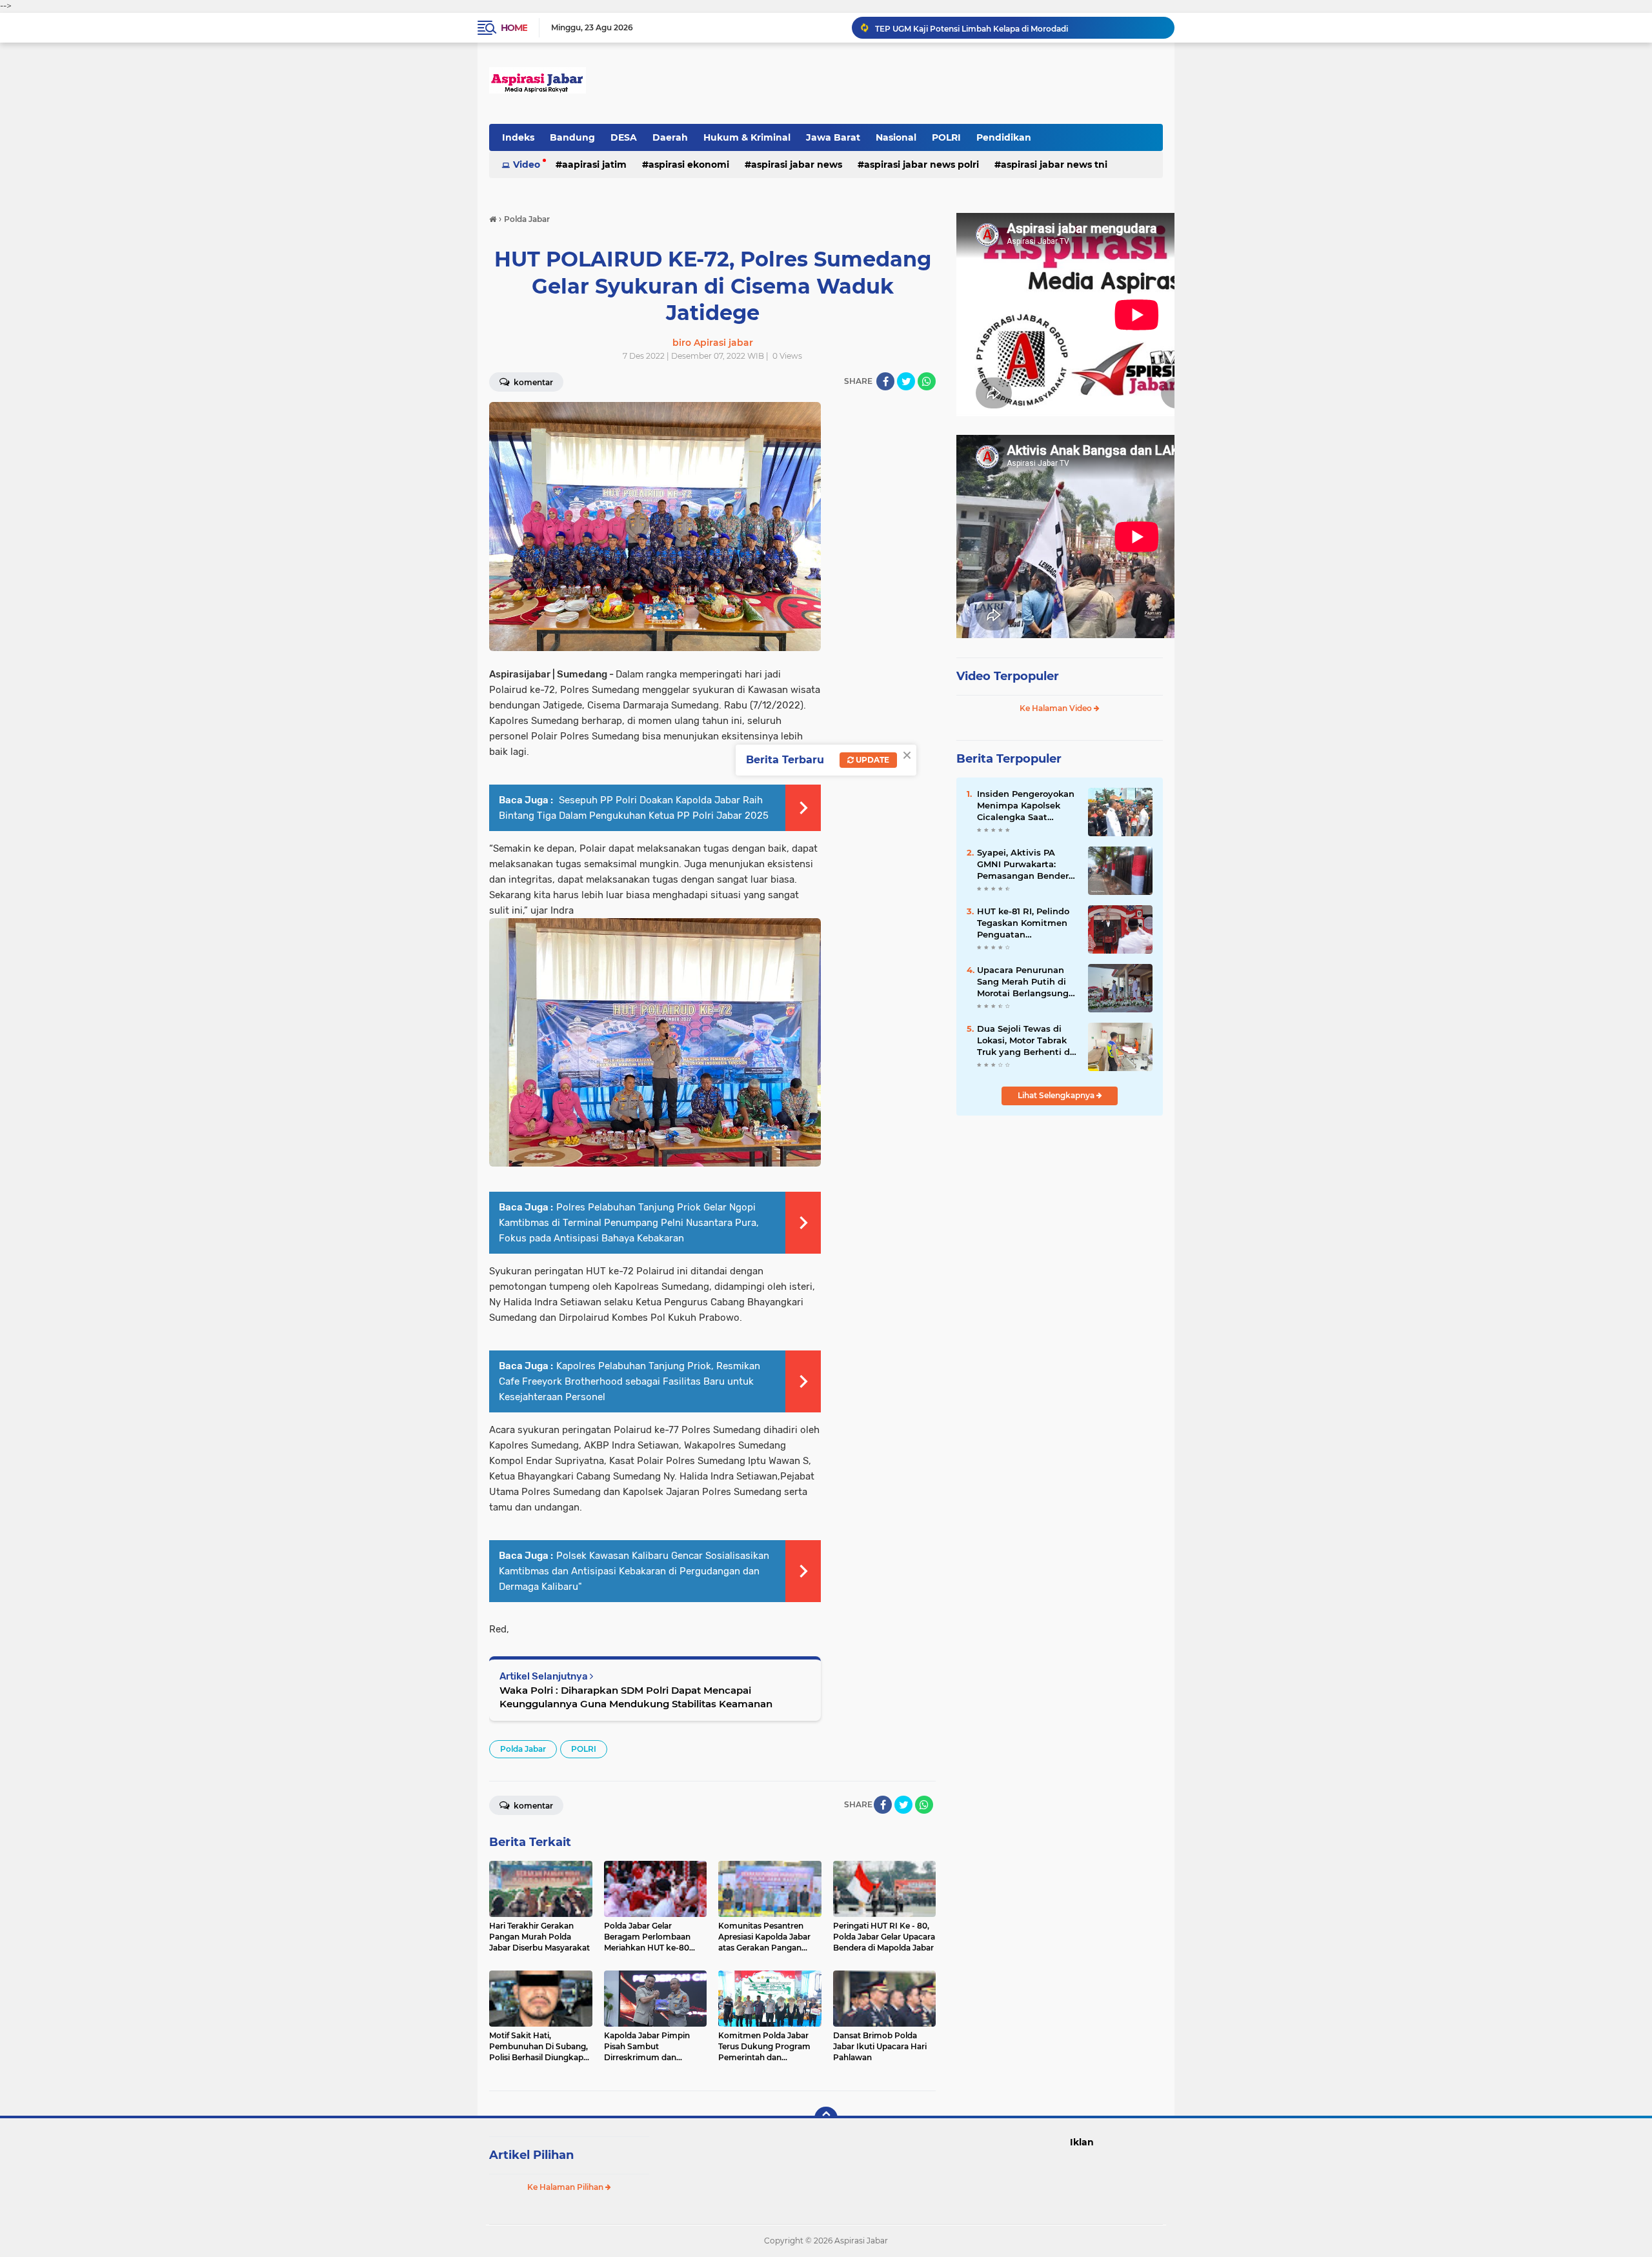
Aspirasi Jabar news (797, 165)
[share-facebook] (885, 381)
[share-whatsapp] (927, 381)
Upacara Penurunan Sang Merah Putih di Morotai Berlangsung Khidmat (1023, 982)
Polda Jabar (523, 1749)
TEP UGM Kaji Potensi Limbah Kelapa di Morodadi (972, 27)
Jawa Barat (833, 137)
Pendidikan (1004, 137)
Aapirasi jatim (594, 165)
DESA (624, 137)
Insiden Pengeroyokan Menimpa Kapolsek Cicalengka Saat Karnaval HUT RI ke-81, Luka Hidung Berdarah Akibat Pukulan (1027, 806)
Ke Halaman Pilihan (566, 2187)
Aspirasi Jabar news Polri (922, 165)
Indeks (518, 137)
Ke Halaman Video (1057, 708)
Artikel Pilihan (531, 2155)
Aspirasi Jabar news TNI (1054, 165)
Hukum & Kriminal (747, 137)
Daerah (670, 137)
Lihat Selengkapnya (1057, 1095)
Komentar (532, 382)
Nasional (896, 137)
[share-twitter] (906, 381)
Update (871, 760)
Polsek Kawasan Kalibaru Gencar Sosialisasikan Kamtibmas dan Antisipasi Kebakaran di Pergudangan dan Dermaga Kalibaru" (634, 1571)
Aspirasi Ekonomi (689, 165)
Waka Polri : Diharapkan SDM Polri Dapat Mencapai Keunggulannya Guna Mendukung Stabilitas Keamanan (636, 1697)
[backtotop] (826, 2118)
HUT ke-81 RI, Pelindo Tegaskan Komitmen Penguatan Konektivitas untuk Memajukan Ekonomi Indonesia (1023, 923)
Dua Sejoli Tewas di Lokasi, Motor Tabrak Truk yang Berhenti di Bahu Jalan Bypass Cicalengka (1025, 1041)
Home (514, 28)
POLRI (946, 137)
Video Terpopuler (1008, 676)
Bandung (572, 137)
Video (527, 165)
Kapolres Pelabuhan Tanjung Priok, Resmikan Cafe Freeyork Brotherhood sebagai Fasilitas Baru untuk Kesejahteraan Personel (630, 1381)
